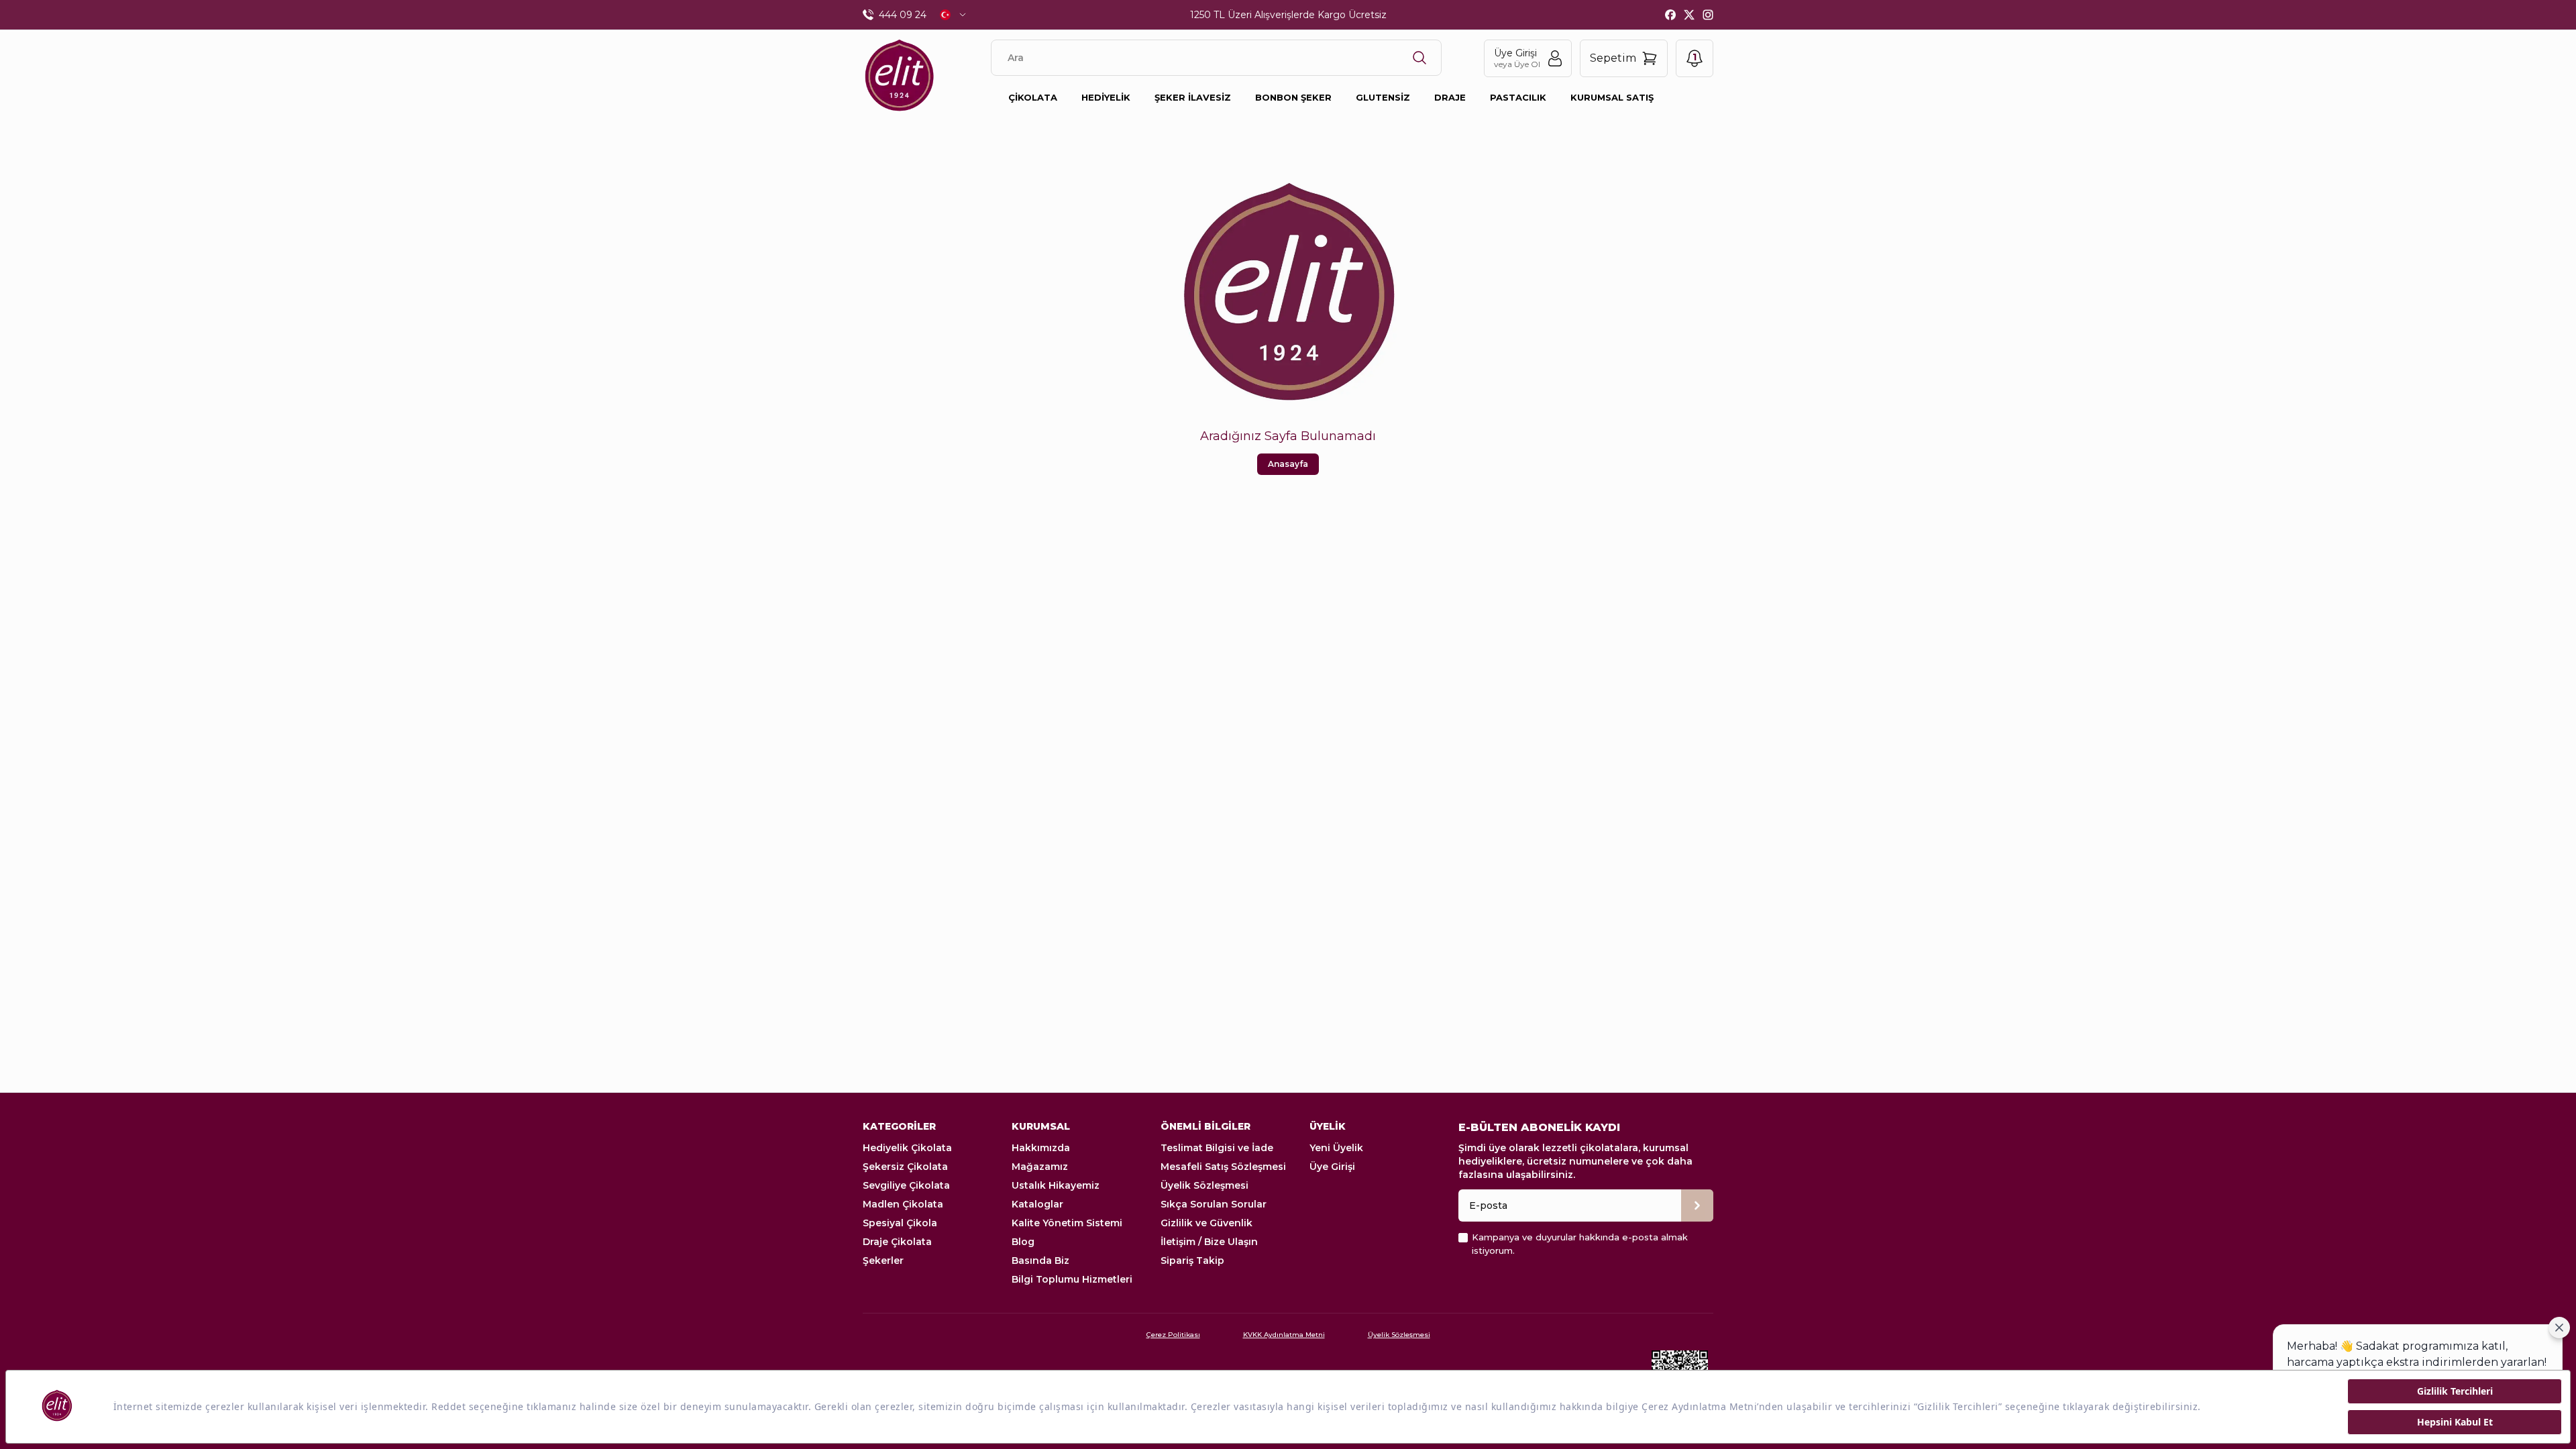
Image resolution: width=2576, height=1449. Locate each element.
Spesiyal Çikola (900, 1223)
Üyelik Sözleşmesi (1204, 1185)
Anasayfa (1288, 464)
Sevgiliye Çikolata (906, 1185)
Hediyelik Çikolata (907, 1148)
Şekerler (883, 1260)
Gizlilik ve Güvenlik (1206, 1223)
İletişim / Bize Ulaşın (1209, 1242)
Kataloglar (1037, 1204)
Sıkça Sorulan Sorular (1214, 1204)
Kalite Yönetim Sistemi (1067, 1223)
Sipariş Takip (1192, 1260)
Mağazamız (1040, 1167)
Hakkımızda (1041, 1148)
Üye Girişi (1332, 1167)
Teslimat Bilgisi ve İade (1217, 1148)
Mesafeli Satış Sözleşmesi (1223, 1167)
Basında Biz (1040, 1260)
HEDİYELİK (1106, 97)
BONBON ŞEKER (1293, 97)
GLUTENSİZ (1383, 97)
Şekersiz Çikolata (905, 1167)
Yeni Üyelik (1336, 1148)
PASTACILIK (1518, 97)
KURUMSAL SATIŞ (1612, 97)
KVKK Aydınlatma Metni (1284, 1335)
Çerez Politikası (1173, 1335)
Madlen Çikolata (903, 1204)
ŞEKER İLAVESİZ (1193, 97)
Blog (1023, 1242)
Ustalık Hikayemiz (1056, 1185)
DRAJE (1450, 97)
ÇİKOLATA (1033, 97)
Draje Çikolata (897, 1242)
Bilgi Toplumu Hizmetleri (1072, 1279)
